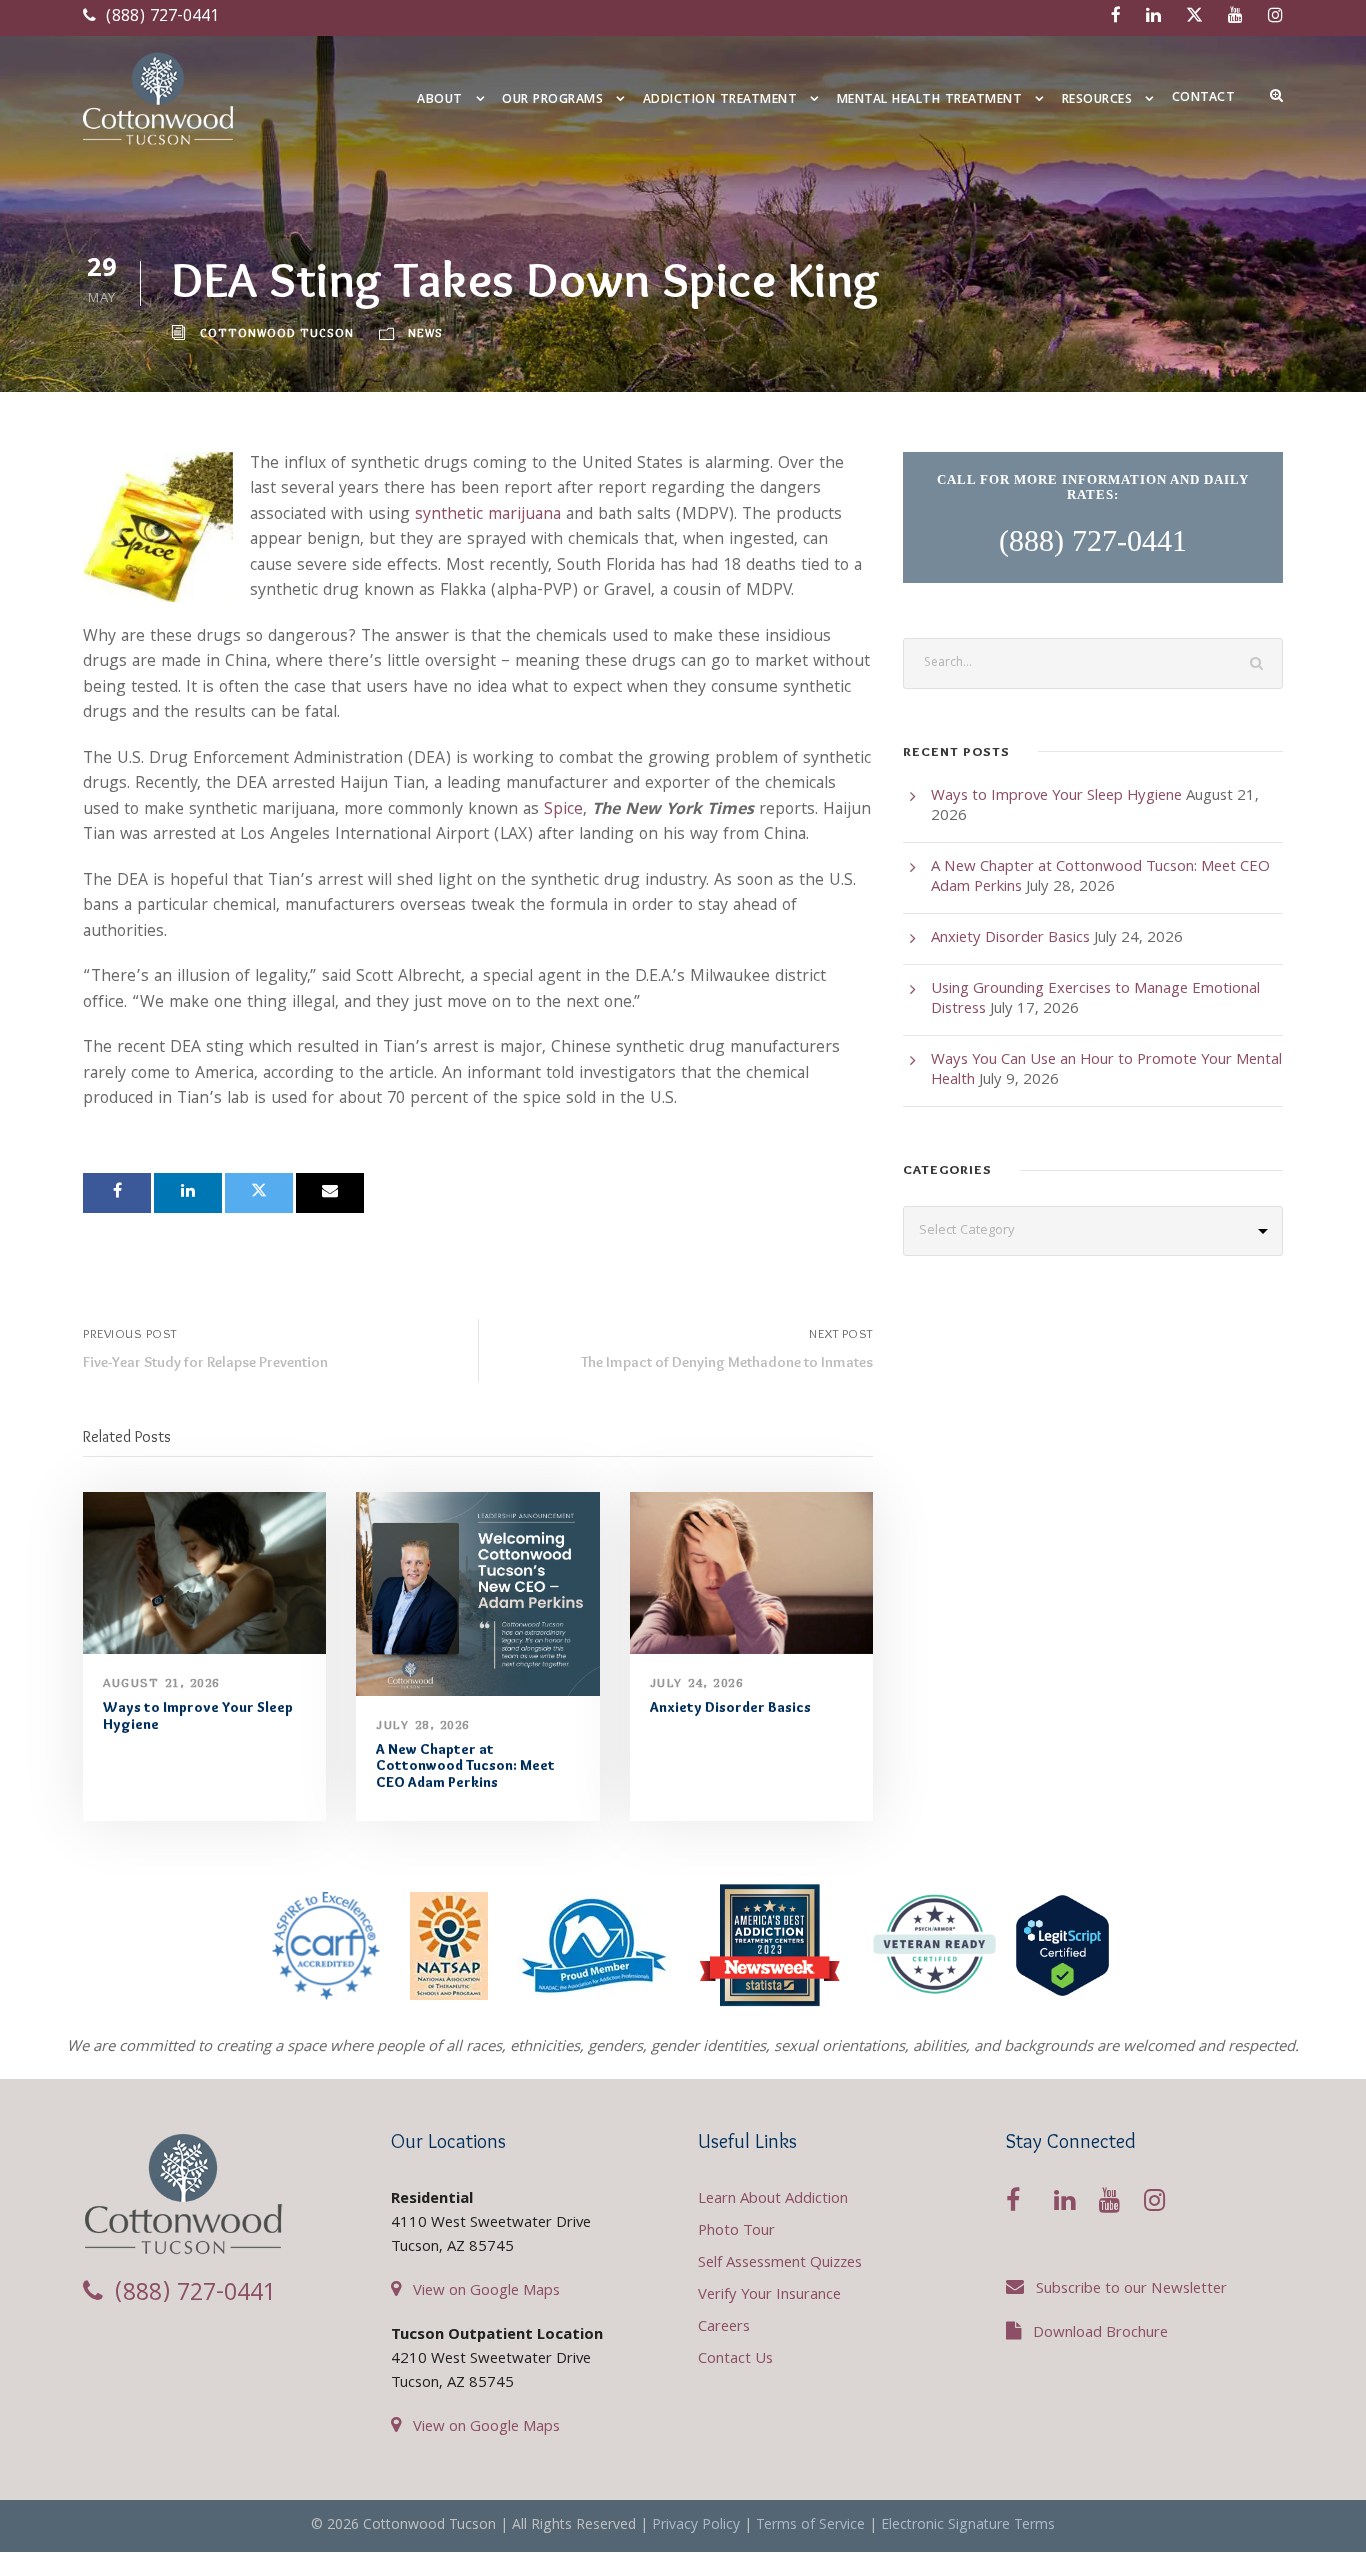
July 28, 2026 (423, 1724)
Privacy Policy (696, 2526)
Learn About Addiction (773, 2200)
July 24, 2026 (697, 1682)
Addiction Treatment (720, 100)
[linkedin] (1153, 17)
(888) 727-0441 (160, 17)
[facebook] (1116, 17)
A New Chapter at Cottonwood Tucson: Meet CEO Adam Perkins (465, 1766)
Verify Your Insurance (769, 2296)
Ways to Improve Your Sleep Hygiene (198, 1715)
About (440, 100)
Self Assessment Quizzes (780, 2264)
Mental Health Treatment (930, 100)
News (425, 332)
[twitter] (1194, 17)
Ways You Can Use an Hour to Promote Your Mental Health (1106, 1071)
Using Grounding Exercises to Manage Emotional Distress (1095, 1000)
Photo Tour (736, 2232)
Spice (563, 810)
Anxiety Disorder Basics (730, 1707)
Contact (1204, 98)
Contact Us (735, 2360)
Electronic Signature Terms (968, 2526)
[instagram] (1275, 17)
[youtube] (1235, 17)
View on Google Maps (486, 2292)
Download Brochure (1100, 2334)
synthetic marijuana (488, 515)
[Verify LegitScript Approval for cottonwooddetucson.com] (1062, 1945)
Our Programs (552, 100)
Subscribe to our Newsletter (1131, 2290)
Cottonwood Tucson (277, 332)
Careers (724, 2328)
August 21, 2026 (161, 1682)
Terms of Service (810, 2526)
